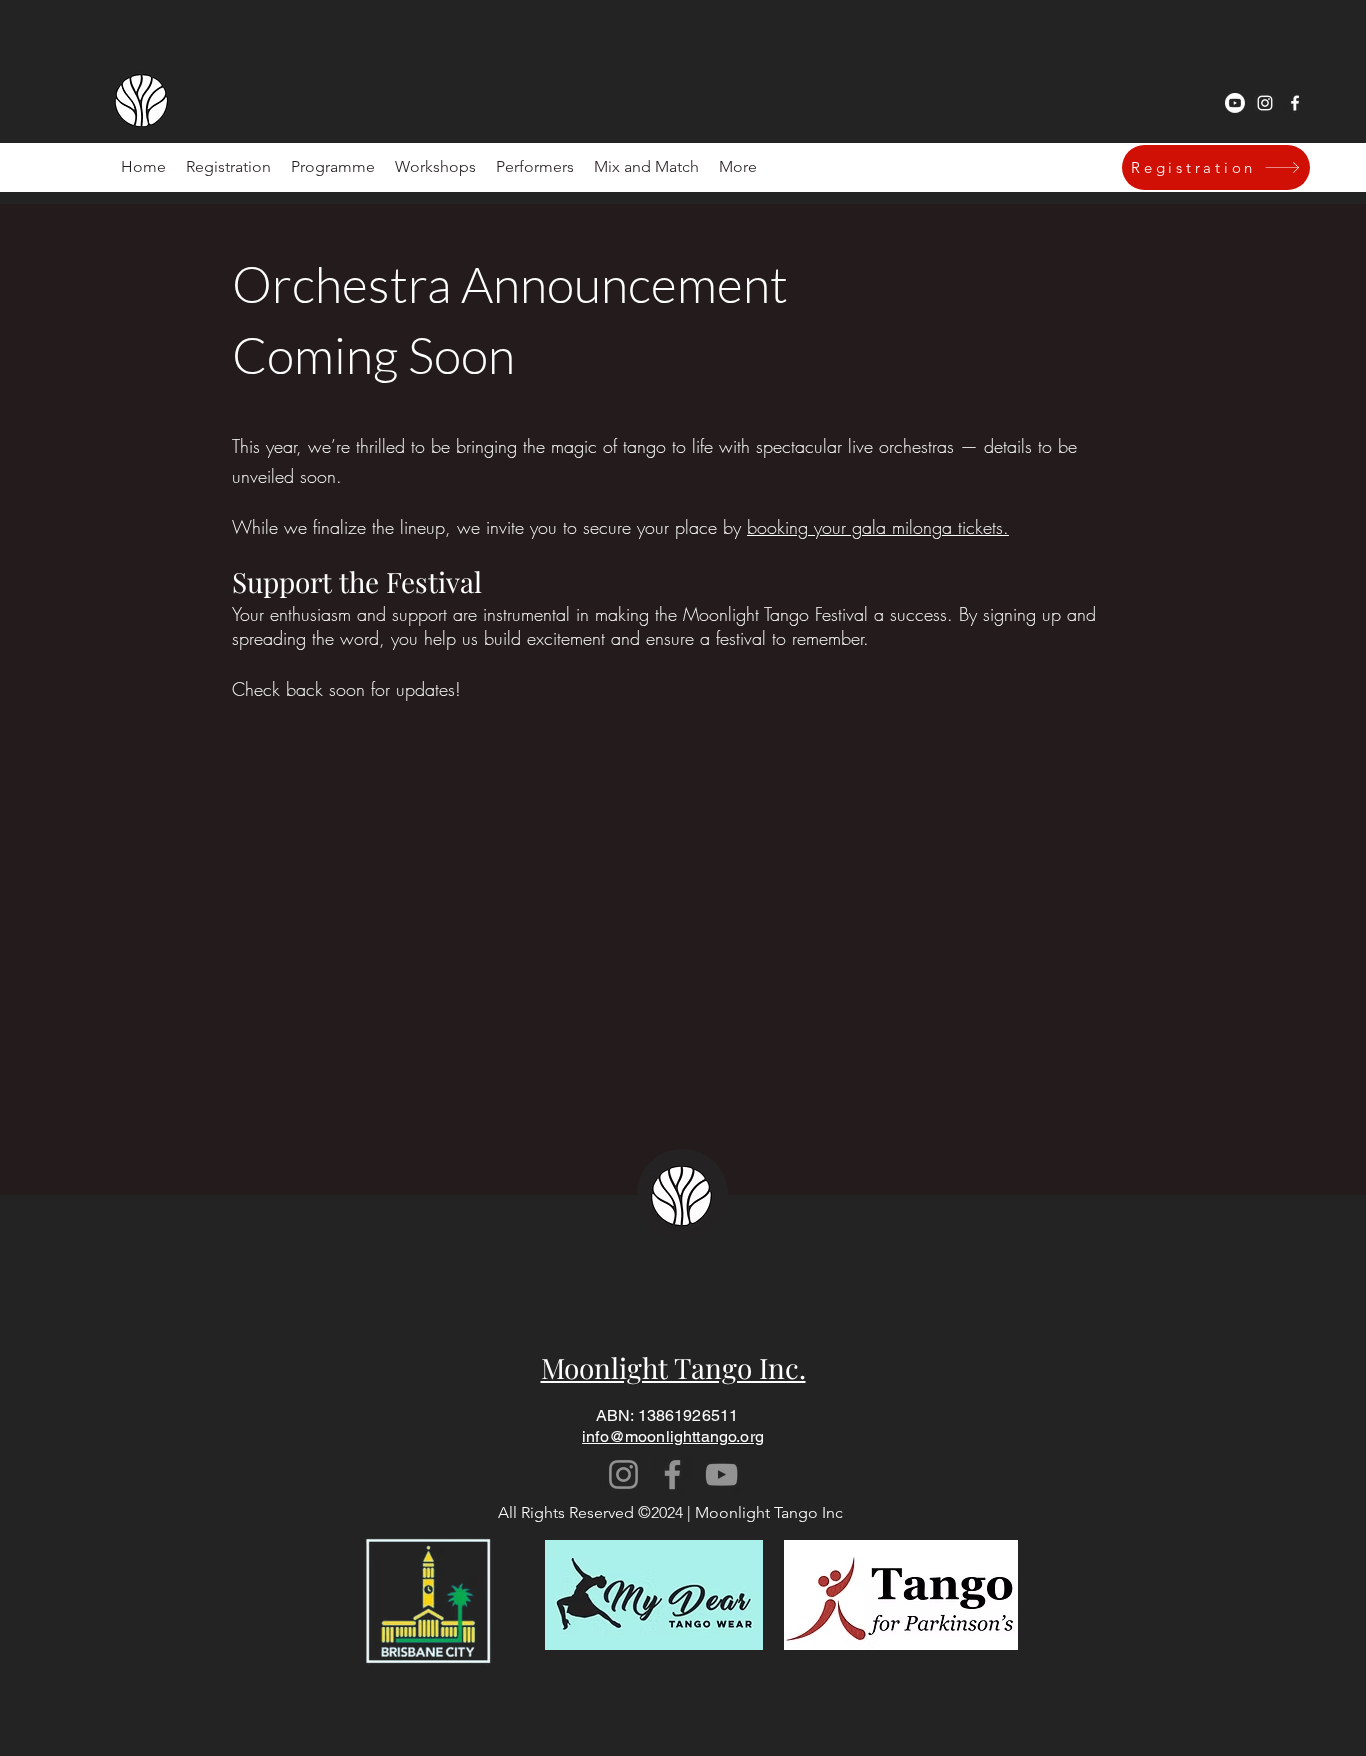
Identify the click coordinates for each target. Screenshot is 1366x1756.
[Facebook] (672, 1474)
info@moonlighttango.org (673, 1436)
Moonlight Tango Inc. (673, 1367)
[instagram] (1265, 103)
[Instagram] (623, 1474)
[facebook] (1295, 103)
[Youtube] (1235, 103)
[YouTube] (721, 1474)
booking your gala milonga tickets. (878, 527)
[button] (535, 167)
